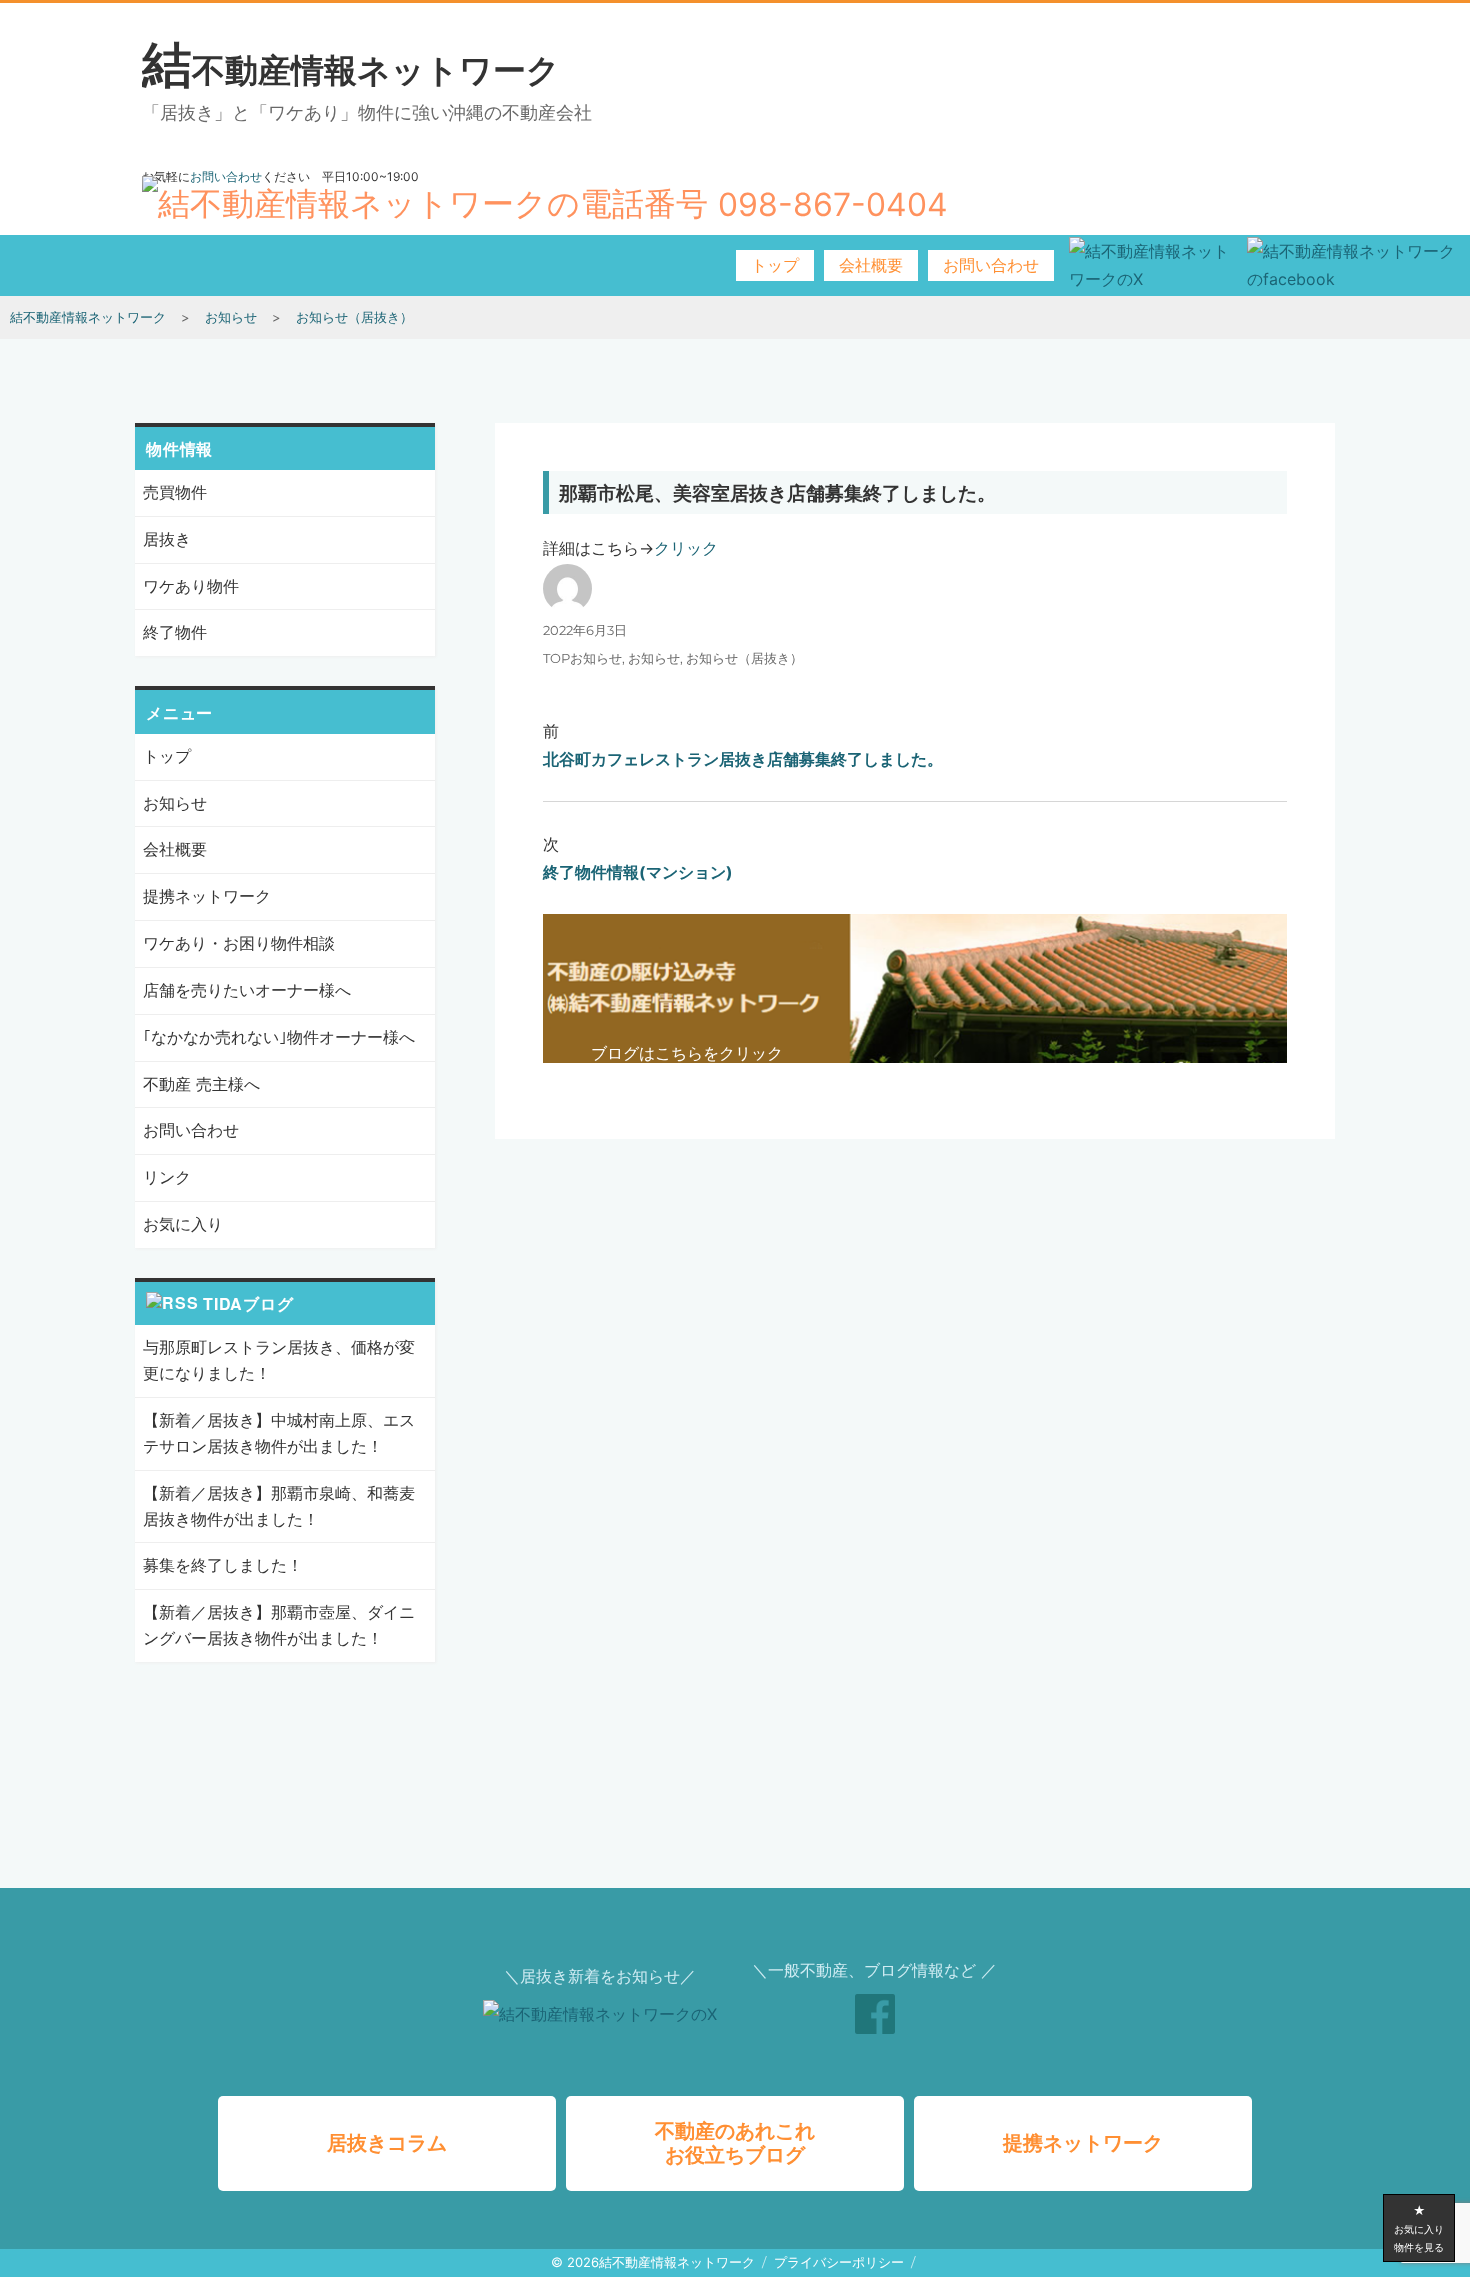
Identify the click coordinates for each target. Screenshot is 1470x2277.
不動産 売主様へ (201, 1084)
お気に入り (183, 1224)
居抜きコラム (387, 2143)
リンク (167, 1177)
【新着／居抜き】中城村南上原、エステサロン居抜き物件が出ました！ (279, 1433)
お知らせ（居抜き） (744, 658)
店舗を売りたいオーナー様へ (247, 990)
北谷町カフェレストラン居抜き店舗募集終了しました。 (743, 759)
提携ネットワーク (207, 896)
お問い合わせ (991, 265)
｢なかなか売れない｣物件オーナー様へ (279, 1037)
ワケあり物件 (191, 586)
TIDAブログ (248, 1303)
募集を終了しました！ (223, 1565)
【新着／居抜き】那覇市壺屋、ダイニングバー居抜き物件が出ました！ (279, 1625)
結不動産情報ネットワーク (351, 68)
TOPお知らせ (582, 658)
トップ (775, 265)
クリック (686, 548)
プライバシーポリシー (839, 2262)
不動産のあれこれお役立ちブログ (735, 2143)
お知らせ (654, 658)
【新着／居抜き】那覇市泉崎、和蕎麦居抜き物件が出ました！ (279, 1506)
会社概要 (871, 265)
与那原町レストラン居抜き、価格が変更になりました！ (279, 1360)
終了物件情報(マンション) (638, 872)
